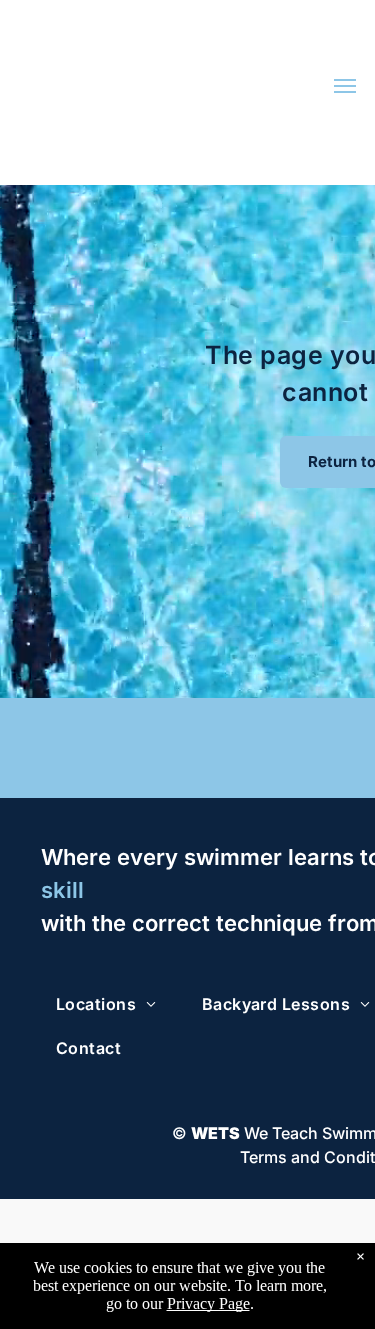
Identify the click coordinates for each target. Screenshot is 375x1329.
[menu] (345, 86)
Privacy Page (208, 1303)
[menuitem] (114, 1004)
